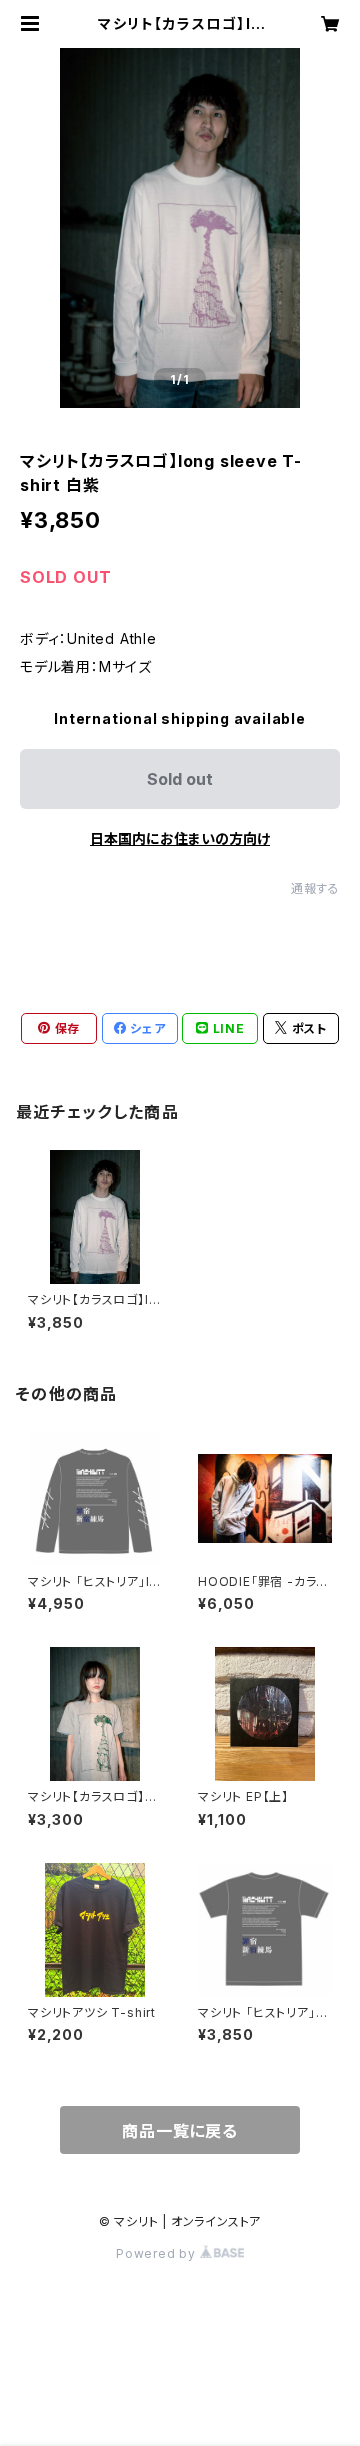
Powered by (158, 2253)
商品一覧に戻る (180, 2131)
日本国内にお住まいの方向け (180, 838)
